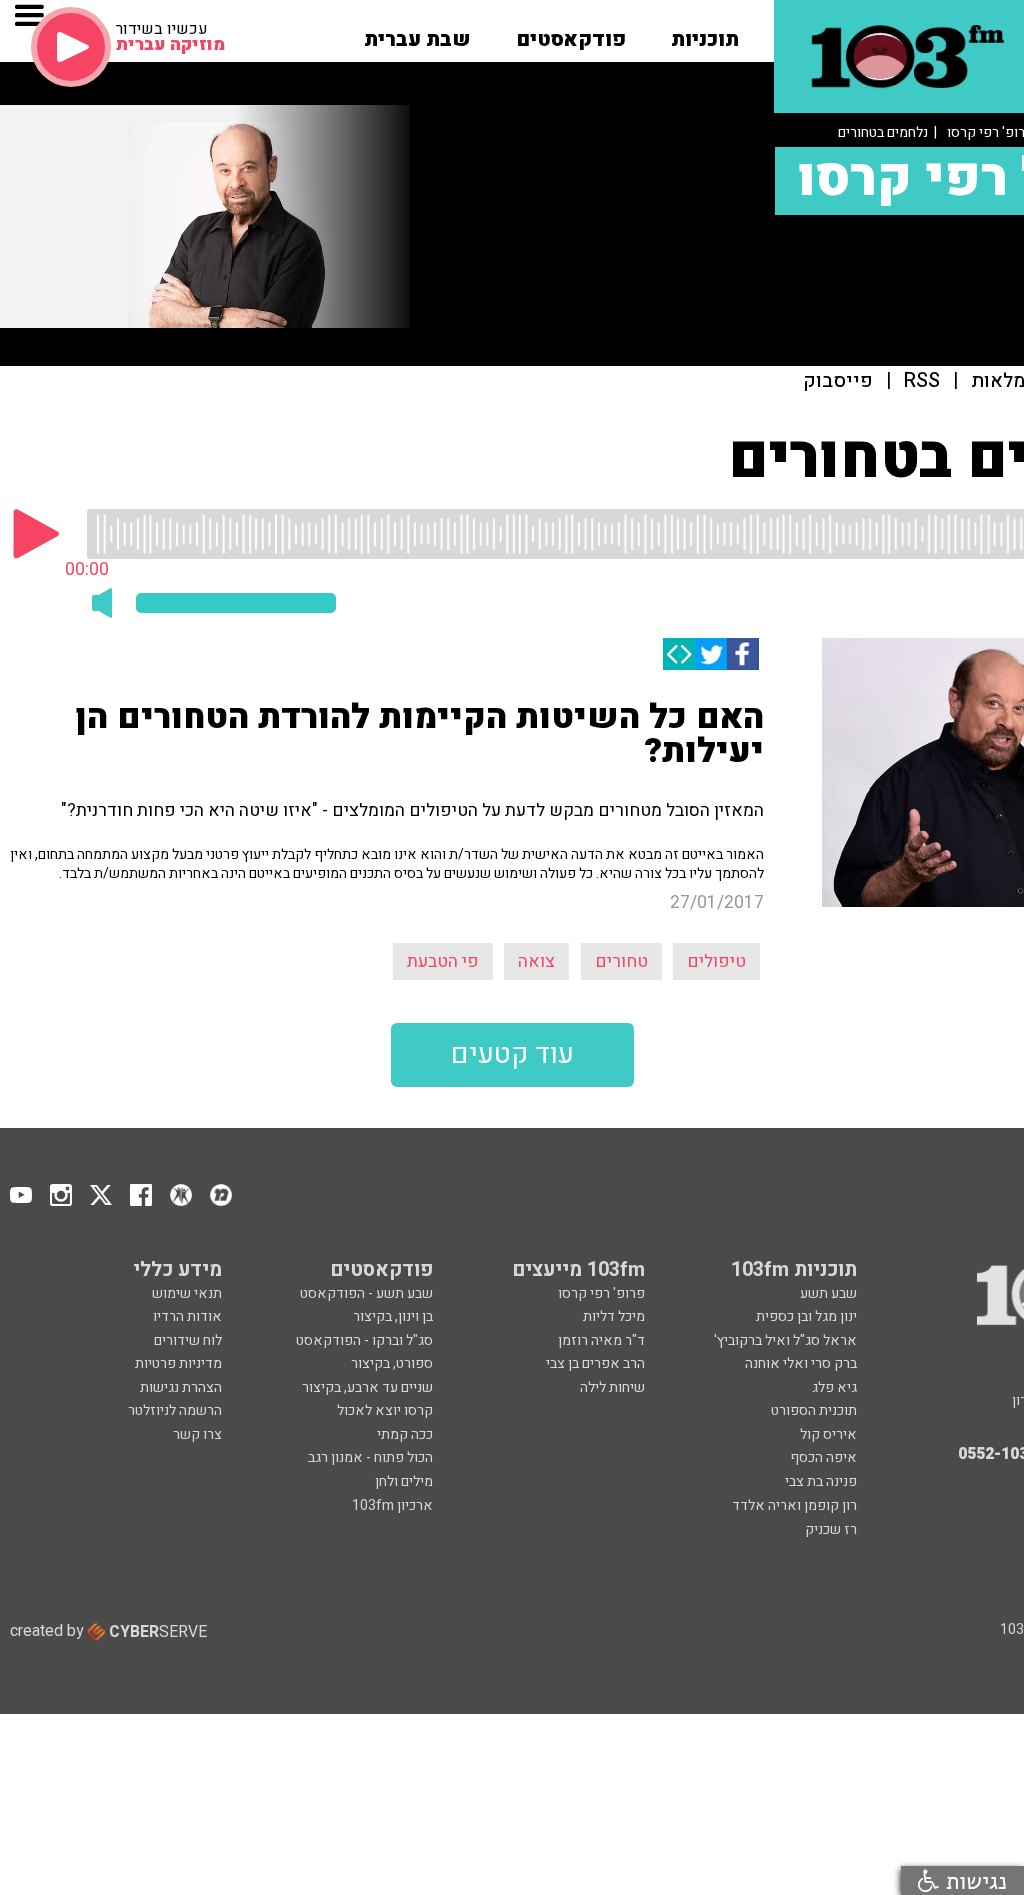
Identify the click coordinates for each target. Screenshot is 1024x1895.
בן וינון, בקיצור (393, 1316)
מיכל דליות (614, 1316)
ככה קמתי (405, 1434)
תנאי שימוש (187, 1293)
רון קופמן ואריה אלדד (794, 1505)
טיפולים (716, 961)
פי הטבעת (443, 961)
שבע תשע (828, 1293)
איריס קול (828, 1434)
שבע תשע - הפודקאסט (366, 1293)
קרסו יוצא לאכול (385, 1410)
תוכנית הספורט (814, 1410)
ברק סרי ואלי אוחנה (801, 1363)
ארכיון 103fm (392, 1505)
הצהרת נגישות (181, 1387)
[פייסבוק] (743, 654)
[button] (705, 33)
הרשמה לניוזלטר (175, 1410)
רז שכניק (831, 1529)
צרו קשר (197, 1434)
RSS (922, 381)
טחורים (621, 961)
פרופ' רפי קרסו (601, 1293)
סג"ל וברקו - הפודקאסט (364, 1340)
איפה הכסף (823, 1457)
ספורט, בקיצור (392, 1363)
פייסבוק (838, 381)
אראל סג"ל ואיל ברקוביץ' (785, 1340)
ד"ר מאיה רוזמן (601, 1340)
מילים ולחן (404, 1481)
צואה (536, 961)
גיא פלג (834, 1387)
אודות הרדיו (187, 1316)
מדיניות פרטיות (178, 1363)
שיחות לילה (612, 1387)
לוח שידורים (188, 1340)
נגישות (973, 1880)
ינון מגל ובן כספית (806, 1316)
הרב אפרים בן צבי (595, 1363)
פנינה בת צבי (821, 1481)
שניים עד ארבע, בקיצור (367, 1387)
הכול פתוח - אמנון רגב (370, 1457)
